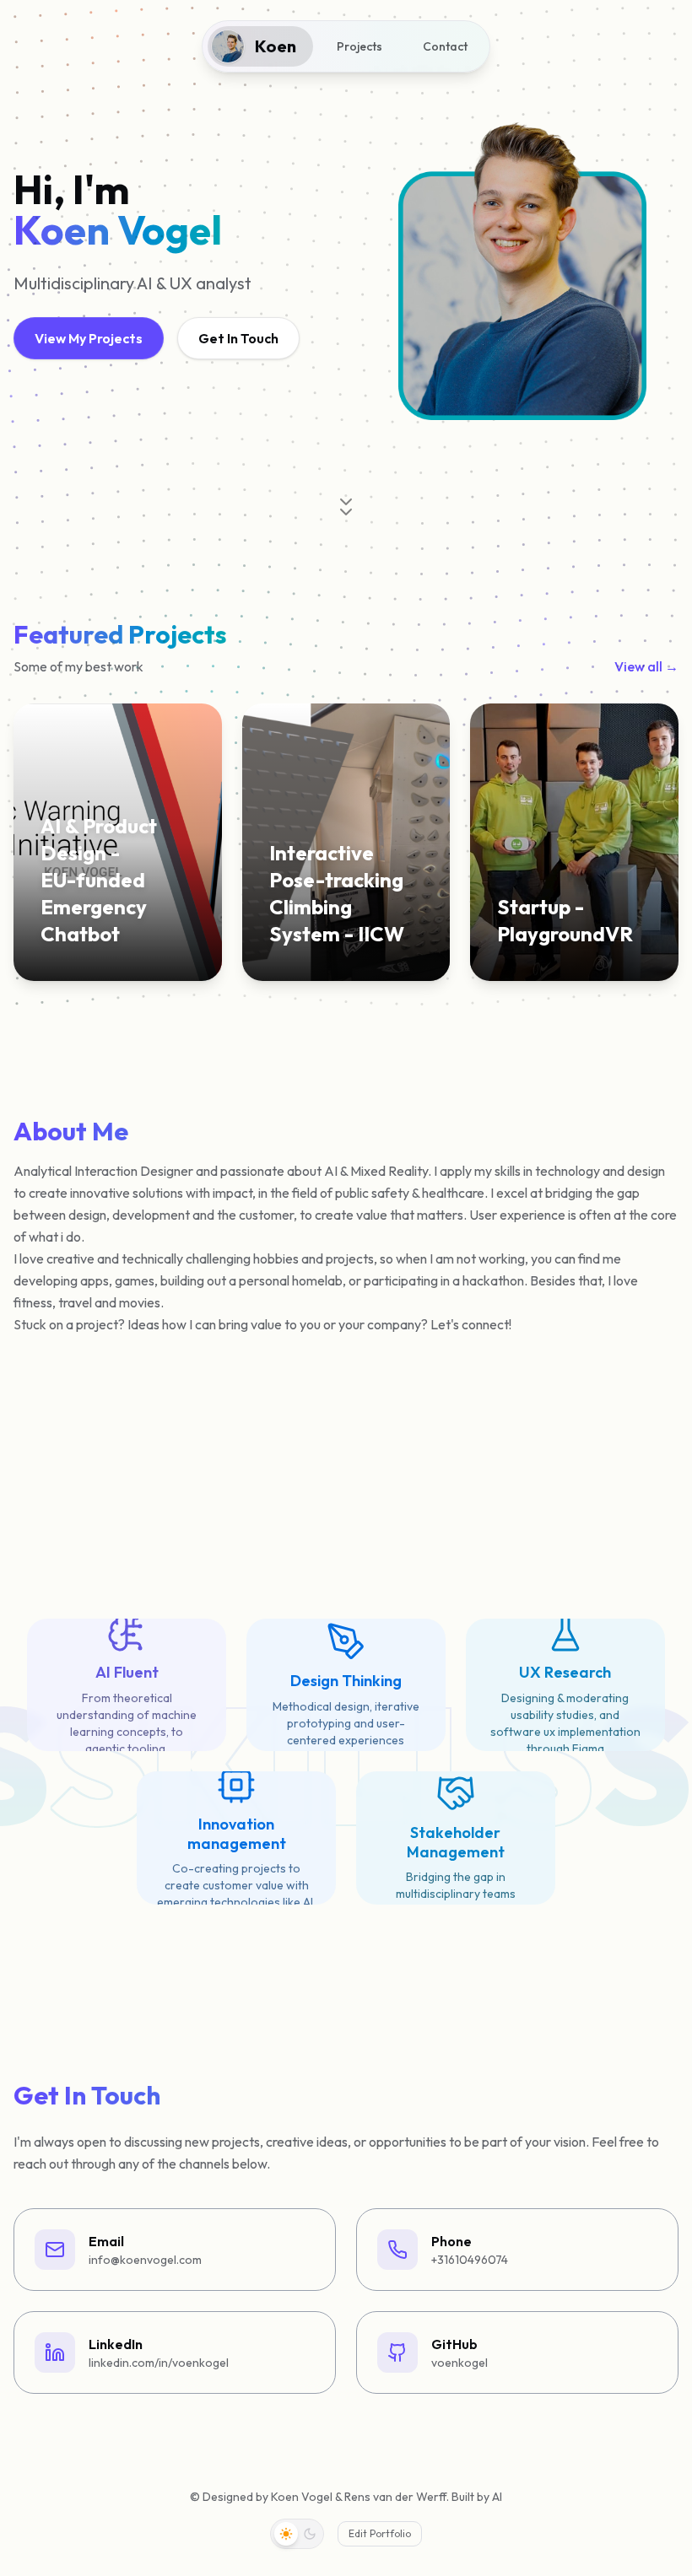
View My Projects (89, 338)
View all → (646, 666)
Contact (445, 46)
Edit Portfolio (380, 2533)
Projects (360, 46)
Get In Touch (238, 338)
